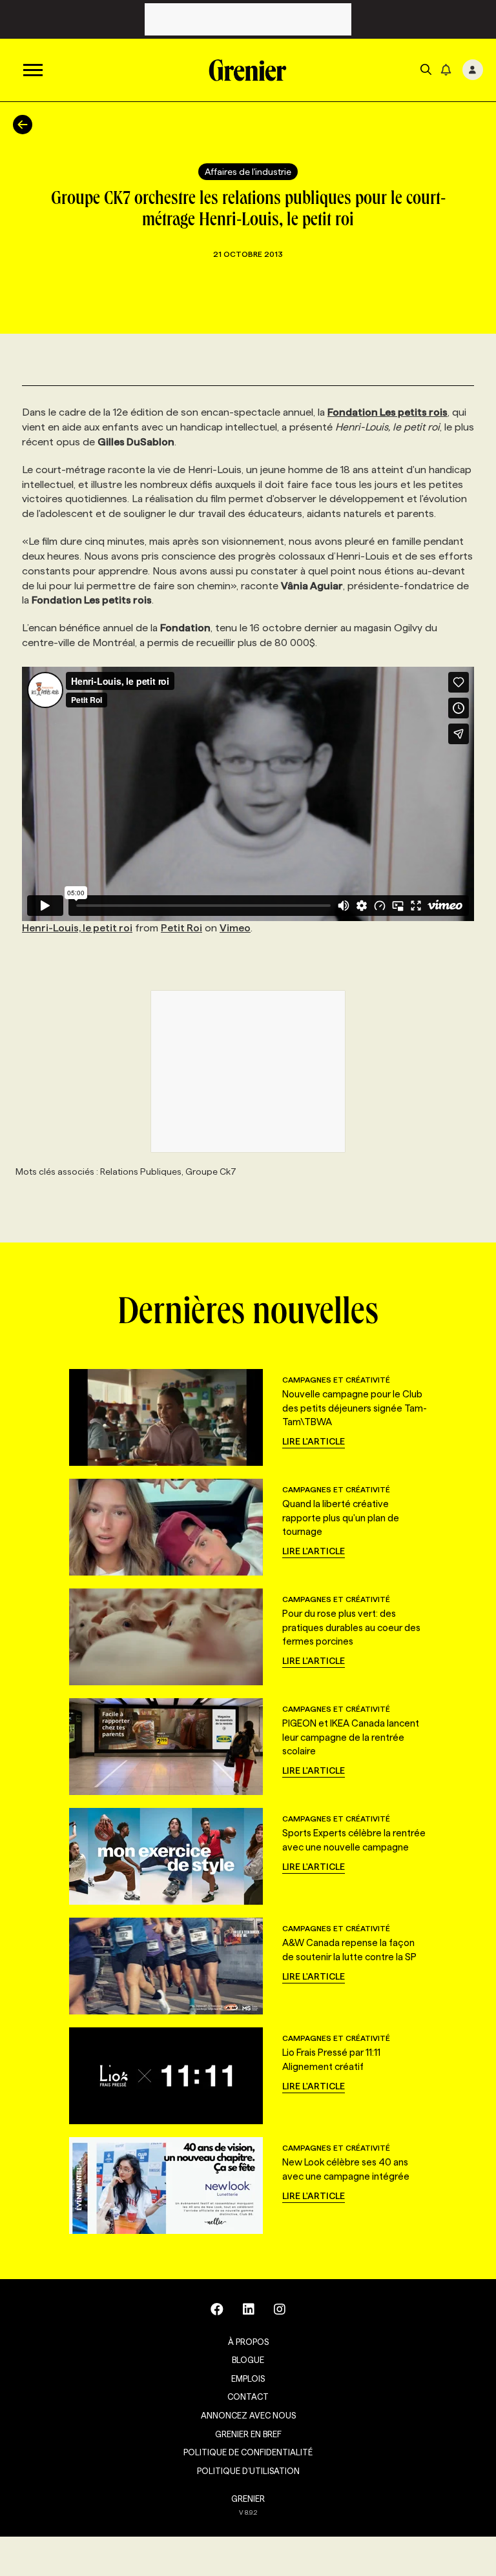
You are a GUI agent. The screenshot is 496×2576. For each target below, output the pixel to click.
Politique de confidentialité (248, 2452)
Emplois (248, 2378)
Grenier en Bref (248, 2434)
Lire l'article (314, 1441)
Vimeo (235, 928)
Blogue (248, 2360)
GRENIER (248, 2499)
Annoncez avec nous (248, 2415)
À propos (248, 2342)
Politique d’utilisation (248, 2471)
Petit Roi (181, 928)
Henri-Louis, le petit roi (77, 928)
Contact (248, 2397)
